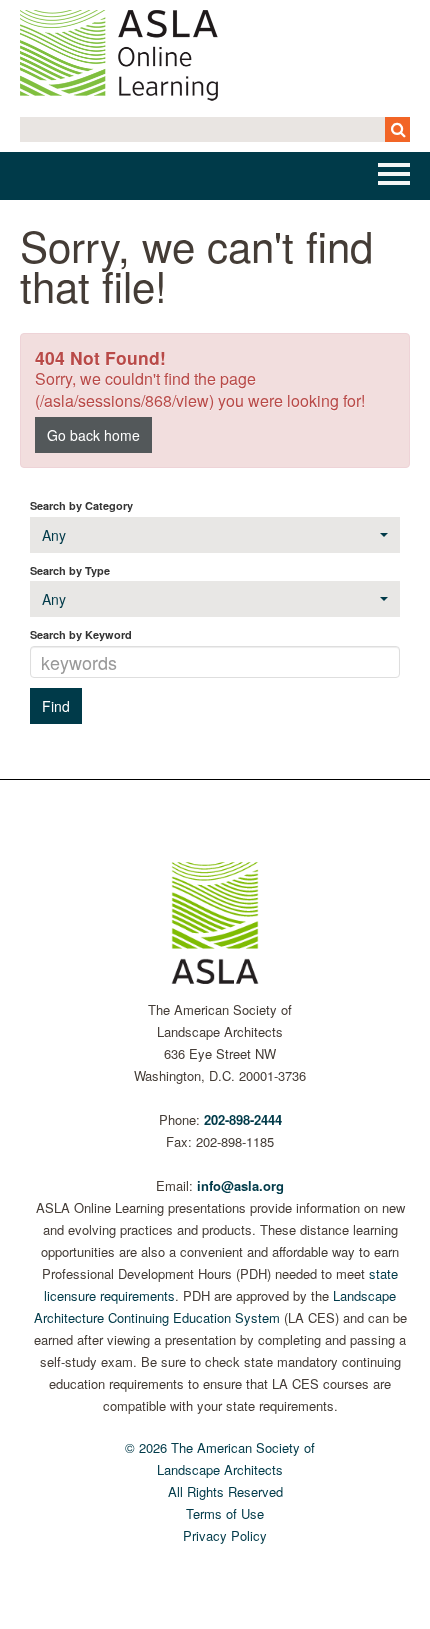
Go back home (93, 435)
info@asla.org (240, 1185)
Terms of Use (225, 1513)
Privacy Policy (225, 1535)
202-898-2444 (243, 1119)
